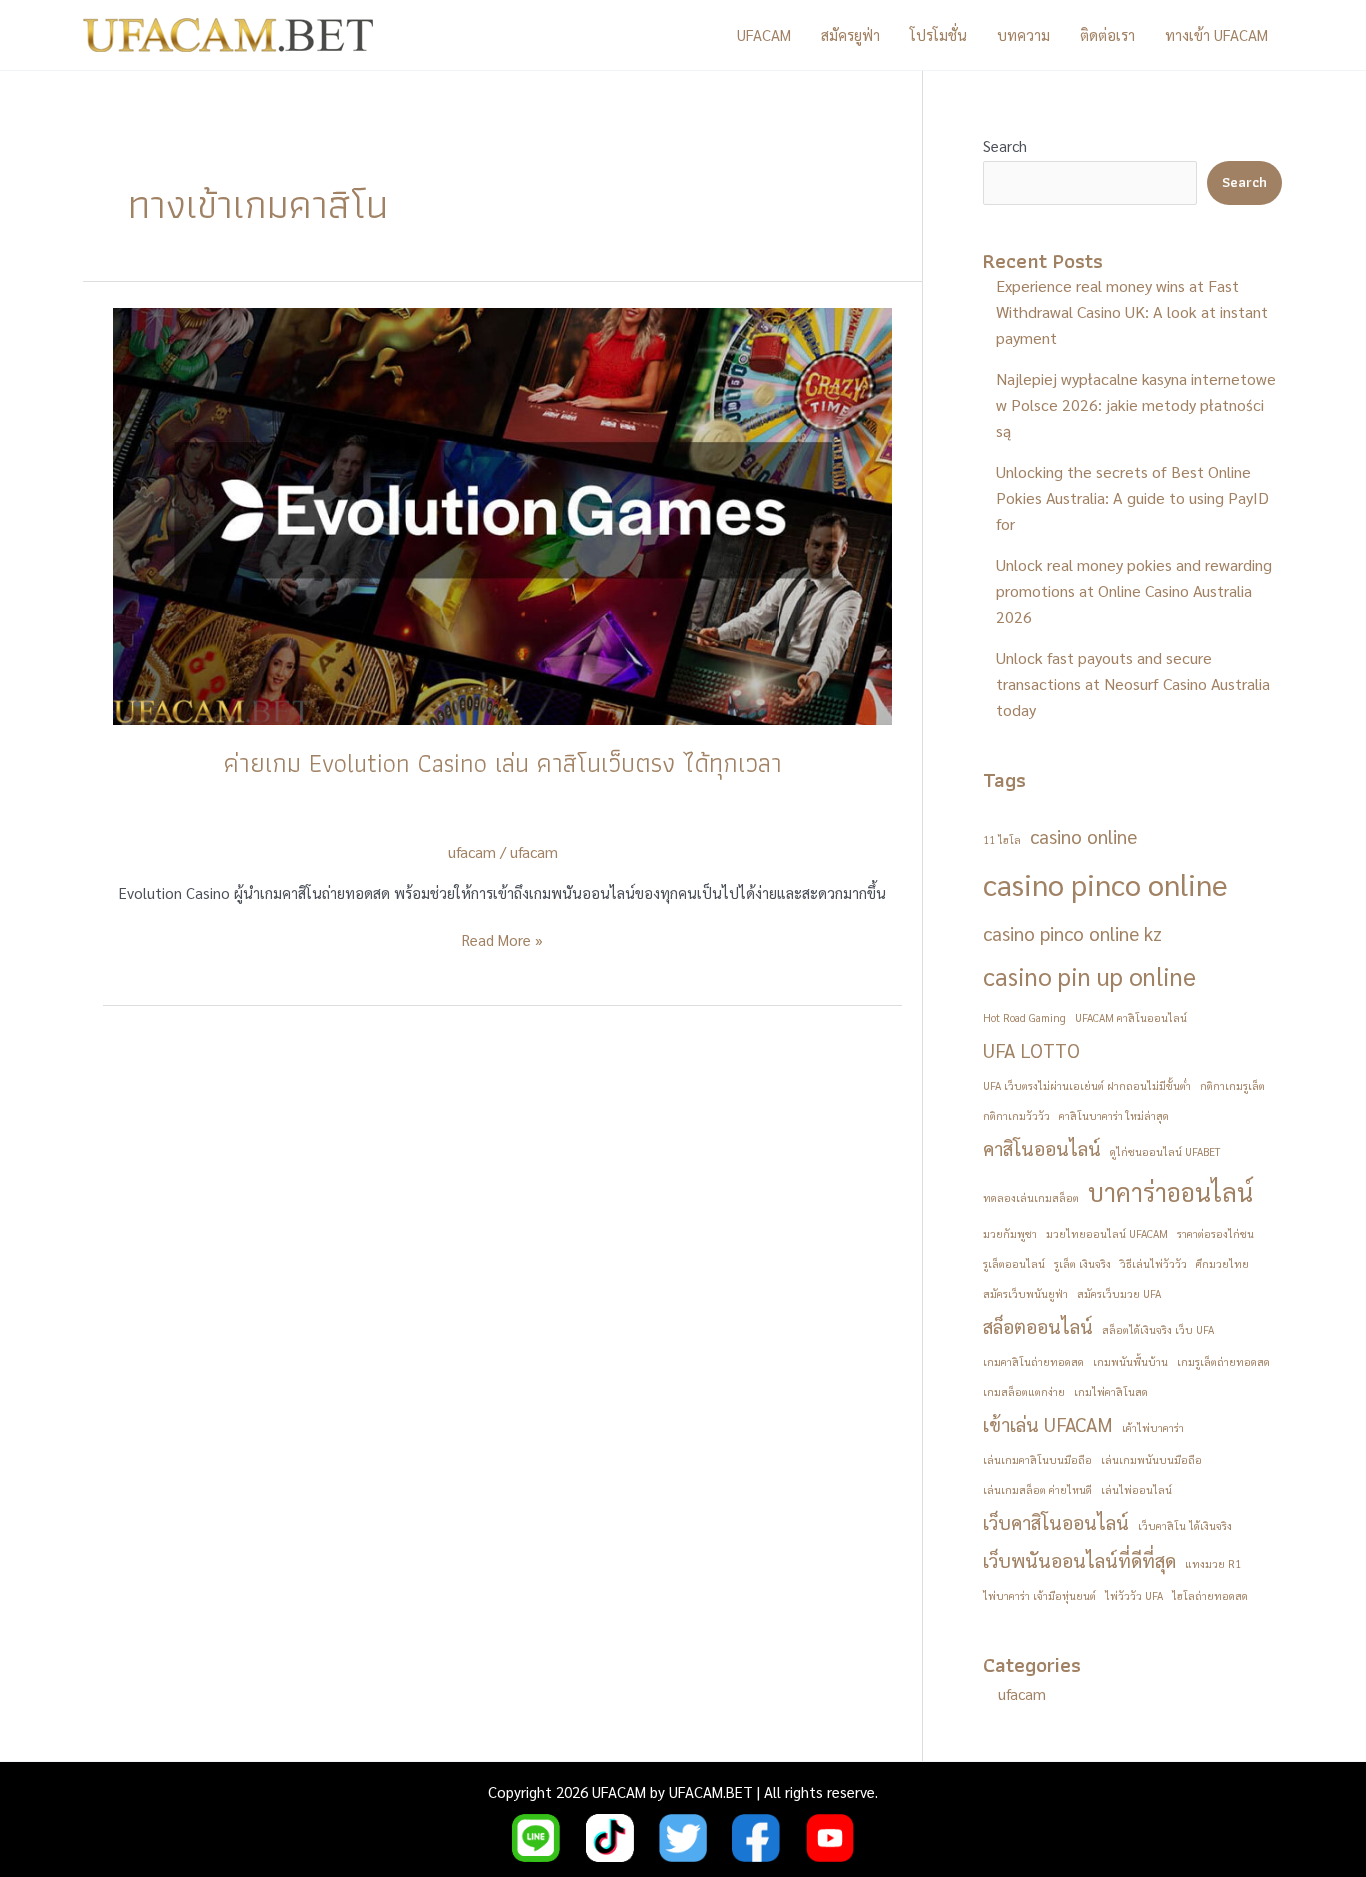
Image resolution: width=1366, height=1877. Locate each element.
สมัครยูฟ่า (850, 34)
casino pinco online (1105, 884)
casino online (1083, 836)
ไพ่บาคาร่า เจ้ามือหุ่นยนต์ (1039, 1595)
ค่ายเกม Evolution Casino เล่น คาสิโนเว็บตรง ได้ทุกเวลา (503, 763)
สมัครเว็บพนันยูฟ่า (1025, 1293)
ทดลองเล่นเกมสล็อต (1031, 1197)
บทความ (1023, 34)
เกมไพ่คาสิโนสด (1111, 1391)
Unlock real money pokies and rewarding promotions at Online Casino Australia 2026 (1134, 590)
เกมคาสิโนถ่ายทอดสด (1033, 1361)
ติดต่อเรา (1107, 34)
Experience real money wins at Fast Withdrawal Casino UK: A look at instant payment (1132, 311)
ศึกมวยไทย (1222, 1263)
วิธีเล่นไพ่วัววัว (1153, 1263)
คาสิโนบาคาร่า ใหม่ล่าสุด (1114, 1115)
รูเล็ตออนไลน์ (1014, 1263)
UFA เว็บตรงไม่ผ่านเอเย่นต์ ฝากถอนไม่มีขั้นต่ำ (1087, 1085)
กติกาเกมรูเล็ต (1232, 1085)
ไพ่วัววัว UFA (1134, 1595)
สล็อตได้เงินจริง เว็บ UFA (1158, 1329)
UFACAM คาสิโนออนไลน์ (1131, 1017)
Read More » (502, 941)
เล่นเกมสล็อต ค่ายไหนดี (1037, 1489)
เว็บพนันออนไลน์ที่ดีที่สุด (1079, 1560)
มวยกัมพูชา (1010, 1233)
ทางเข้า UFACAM (1216, 34)
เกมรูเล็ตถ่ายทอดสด (1223, 1361)
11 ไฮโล (1002, 839)
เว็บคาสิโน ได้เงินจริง (1185, 1525)
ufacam (534, 851)
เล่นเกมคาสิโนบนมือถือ (1037, 1459)
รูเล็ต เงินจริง (1082, 1263)
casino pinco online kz (1072, 933)
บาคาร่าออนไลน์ (1170, 1192)
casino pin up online (1089, 976)
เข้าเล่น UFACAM (1048, 1424)
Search (1005, 145)
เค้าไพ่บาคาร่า (1153, 1427)
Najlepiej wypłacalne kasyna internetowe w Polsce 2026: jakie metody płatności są (1136, 404)
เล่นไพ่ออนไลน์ (1136, 1489)
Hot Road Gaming (1024, 1017)
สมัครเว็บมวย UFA (1119, 1293)
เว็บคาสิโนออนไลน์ (1056, 1522)
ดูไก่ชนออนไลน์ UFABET (1165, 1151)
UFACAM (764, 34)
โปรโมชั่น (938, 34)
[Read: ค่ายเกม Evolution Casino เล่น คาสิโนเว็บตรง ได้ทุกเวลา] (502, 513)
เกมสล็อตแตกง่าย (1024, 1391)
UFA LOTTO (1031, 1050)
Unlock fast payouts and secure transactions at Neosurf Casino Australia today (1133, 683)
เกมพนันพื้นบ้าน (1130, 1361)
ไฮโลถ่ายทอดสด (1210, 1595)
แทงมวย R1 (1213, 1563)
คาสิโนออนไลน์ (1042, 1148)
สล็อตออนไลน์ (1038, 1326)
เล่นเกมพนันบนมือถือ (1151, 1459)
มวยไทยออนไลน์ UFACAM (1107, 1233)
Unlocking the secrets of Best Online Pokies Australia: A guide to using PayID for (1132, 497)
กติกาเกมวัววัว (1016, 1115)
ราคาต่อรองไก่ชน (1215, 1233)
